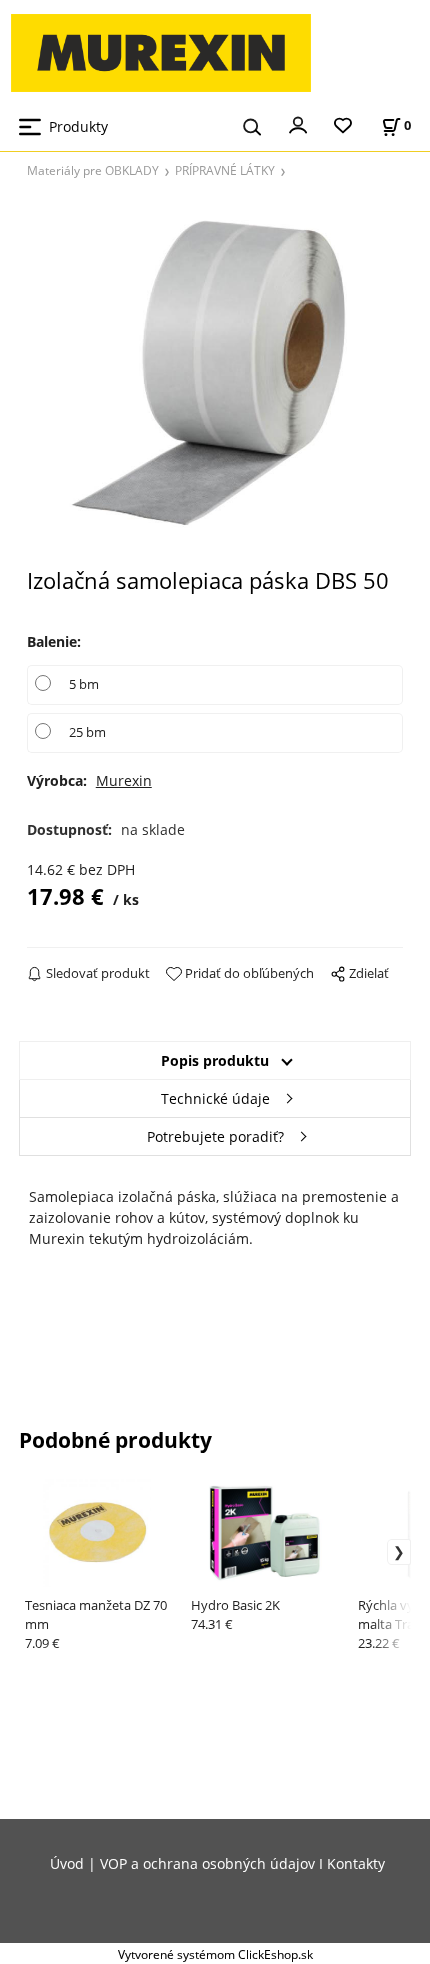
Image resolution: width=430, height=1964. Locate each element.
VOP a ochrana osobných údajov (207, 1863)
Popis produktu (215, 1060)
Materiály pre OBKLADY (93, 170)
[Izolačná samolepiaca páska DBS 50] (215, 379)
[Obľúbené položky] (343, 126)
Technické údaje (215, 1098)
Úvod (67, 1863)
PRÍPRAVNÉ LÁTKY (225, 170)
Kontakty (356, 1863)
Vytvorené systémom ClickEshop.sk (215, 1954)
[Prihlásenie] (298, 124)
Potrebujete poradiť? (215, 1136)
